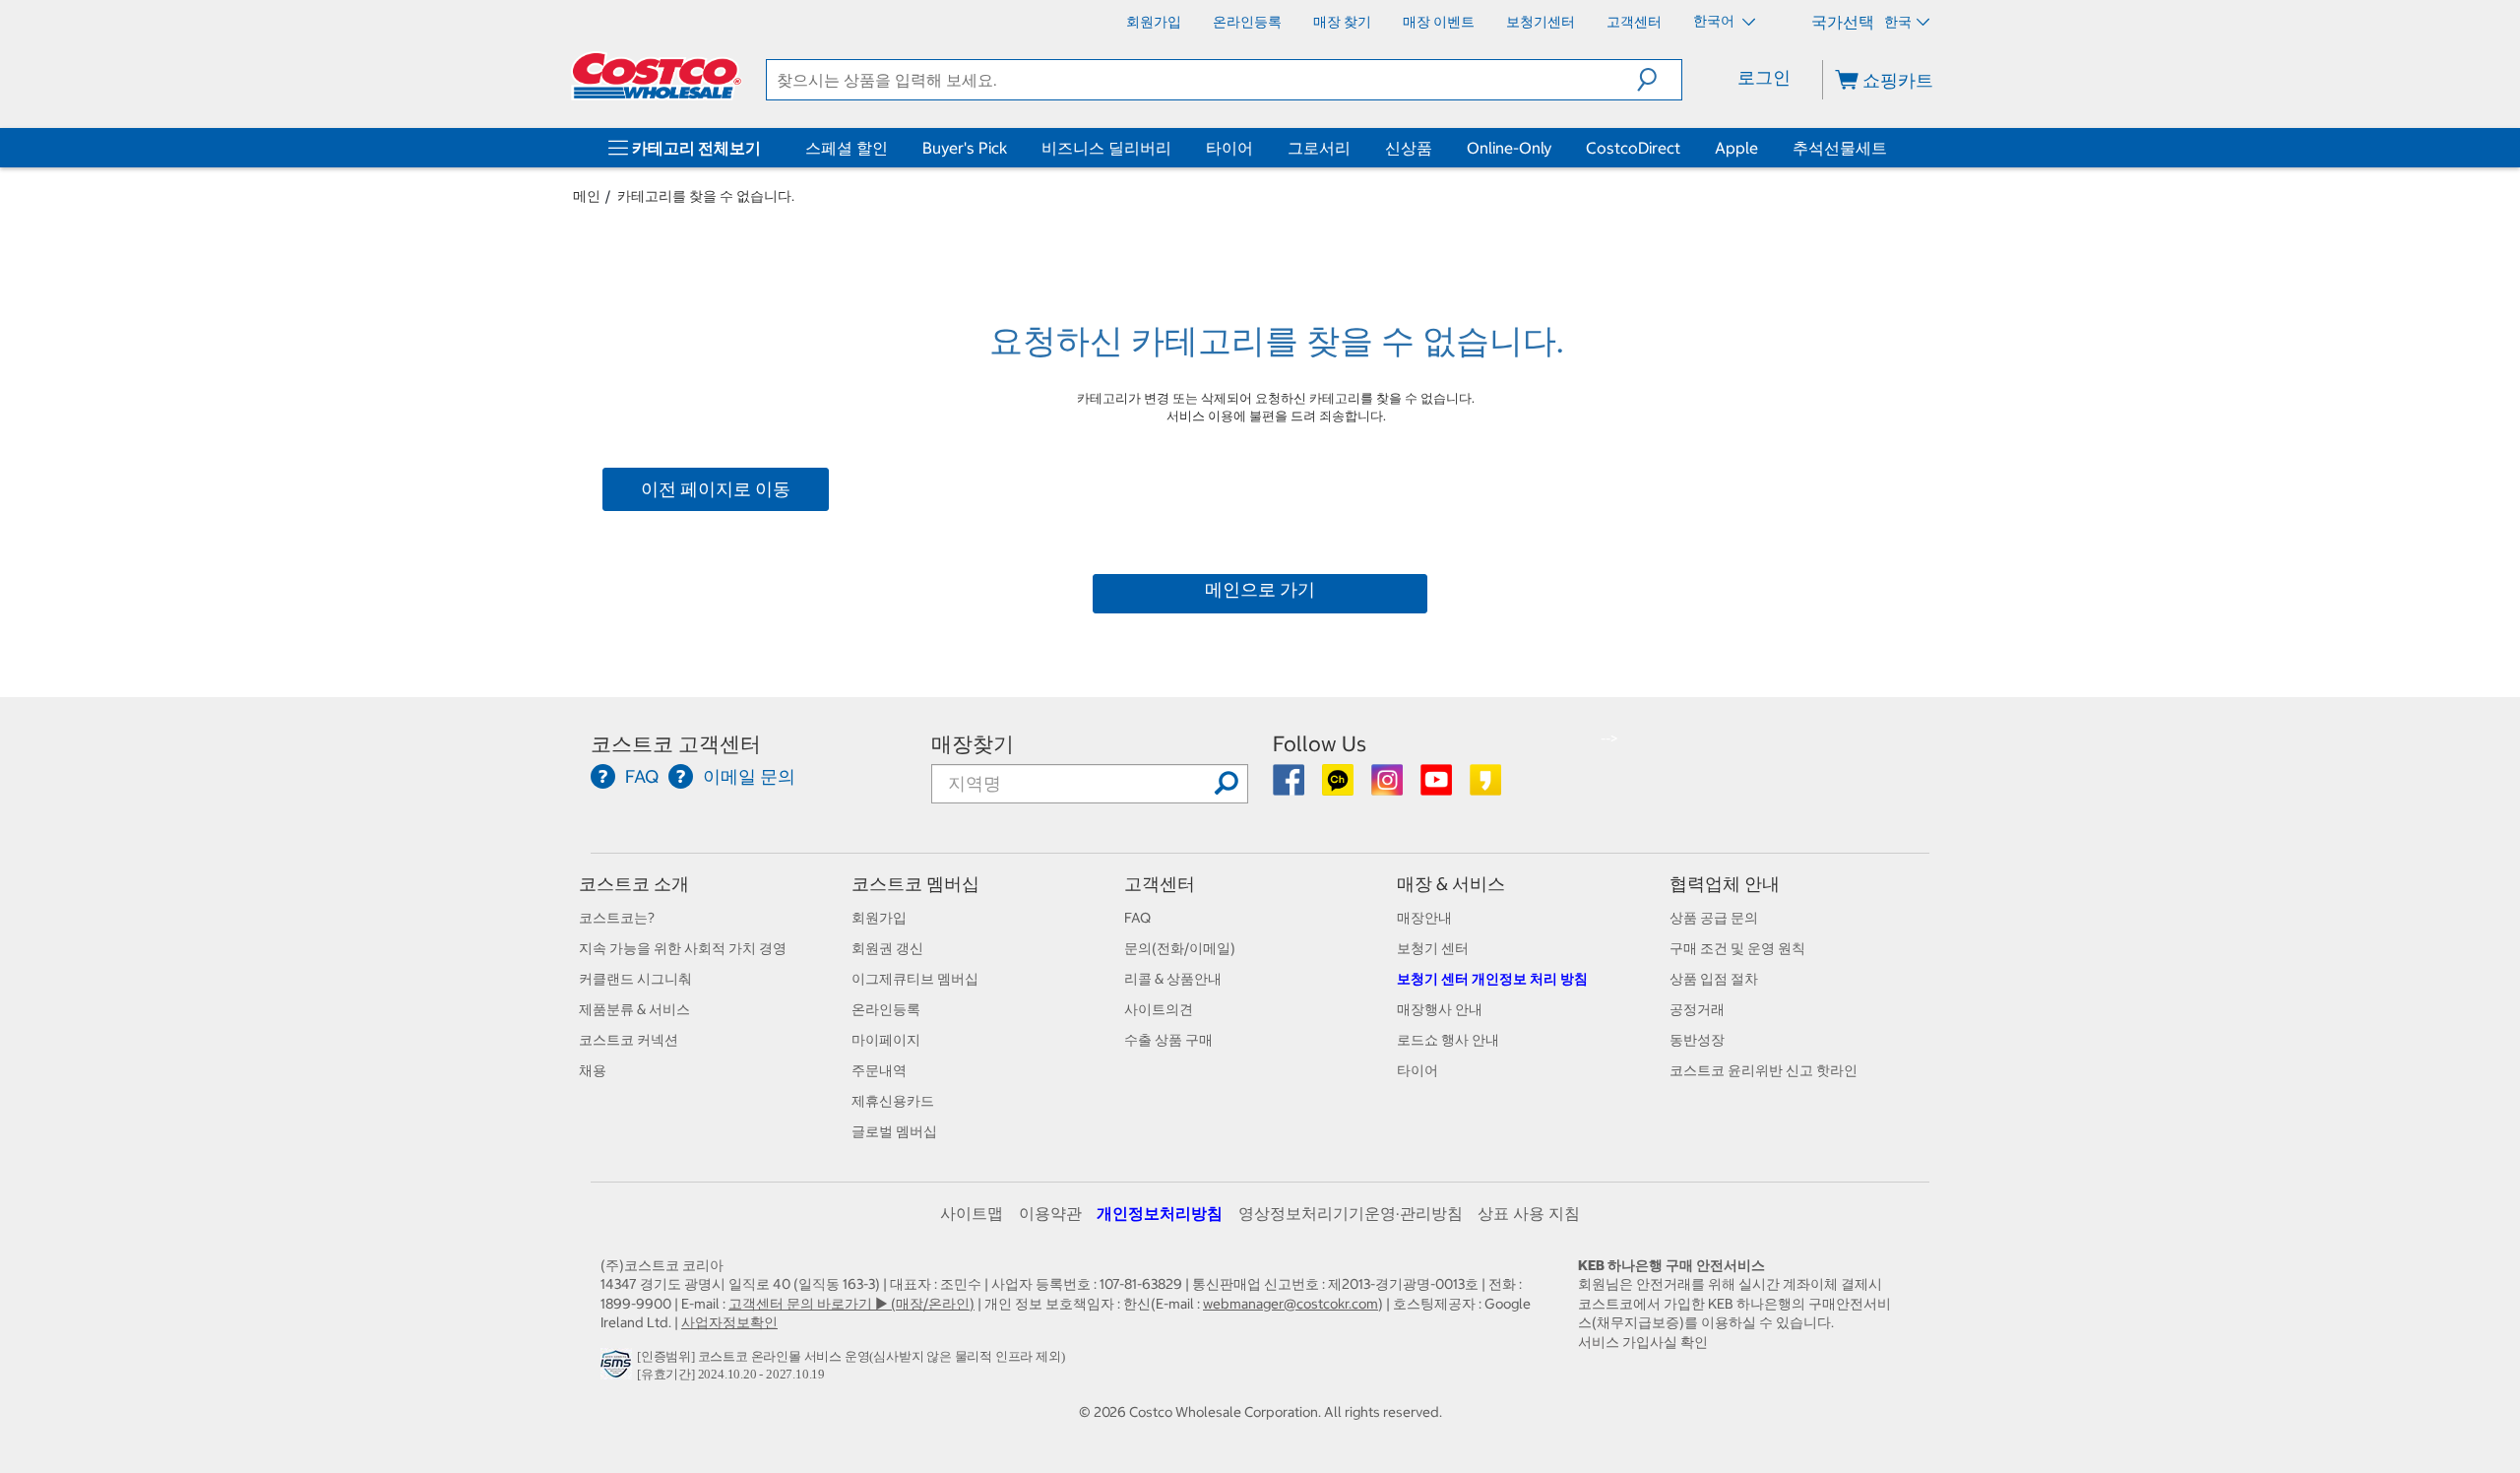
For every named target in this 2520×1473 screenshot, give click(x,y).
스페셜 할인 (847, 148)
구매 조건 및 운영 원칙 (1737, 948)
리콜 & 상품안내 (1173, 979)
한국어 (1715, 21)
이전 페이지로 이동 (716, 489)
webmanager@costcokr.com (1291, 1304)
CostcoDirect (1633, 148)
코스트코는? (617, 918)
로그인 (1764, 77)
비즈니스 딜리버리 (1106, 148)
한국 (1898, 22)
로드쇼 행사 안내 (1448, 1040)
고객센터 (1160, 884)
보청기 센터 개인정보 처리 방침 (1492, 979)
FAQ (1137, 918)
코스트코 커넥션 (629, 1040)
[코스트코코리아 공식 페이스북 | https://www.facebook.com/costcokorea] (1290, 787)
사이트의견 (1159, 1009)
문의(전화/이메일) (1180, 948)
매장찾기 (973, 744)
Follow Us (1320, 744)
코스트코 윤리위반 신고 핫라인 (1764, 1070)
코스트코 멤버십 (915, 884)
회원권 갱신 (887, 948)
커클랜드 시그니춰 (635, 979)
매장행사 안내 (1440, 1009)
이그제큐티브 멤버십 (915, 979)
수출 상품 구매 (1168, 1040)
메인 (587, 196)
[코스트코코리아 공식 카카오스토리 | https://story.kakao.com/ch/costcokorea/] (1485, 787)
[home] (657, 76)
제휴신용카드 (893, 1101)
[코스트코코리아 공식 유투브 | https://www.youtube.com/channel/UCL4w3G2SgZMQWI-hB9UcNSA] (1438, 787)
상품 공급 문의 (1714, 918)
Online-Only (1509, 148)
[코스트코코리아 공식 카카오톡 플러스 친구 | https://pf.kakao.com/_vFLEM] (1339, 787)
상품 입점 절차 (1714, 979)
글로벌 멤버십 (894, 1131)
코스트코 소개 (634, 884)
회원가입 (879, 918)
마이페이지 (886, 1040)
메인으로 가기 (1260, 589)
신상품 (1409, 148)
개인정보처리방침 (1160, 1213)
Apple (1736, 148)
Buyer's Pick (965, 148)
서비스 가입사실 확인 (1643, 1342)
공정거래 (1697, 1009)
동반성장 (1697, 1040)
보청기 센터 (1433, 948)
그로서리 (1319, 148)
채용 (593, 1070)
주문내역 (879, 1070)
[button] (1659, 80)
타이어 (1229, 148)
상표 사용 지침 (1529, 1213)
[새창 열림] (619, 1369)
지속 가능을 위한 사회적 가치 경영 (683, 948)
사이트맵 (972, 1213)
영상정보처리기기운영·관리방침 (1351, 1213)
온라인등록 (886, 1009)
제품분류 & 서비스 (634, 1009)
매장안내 (1424, 918)
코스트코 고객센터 (676, 744)
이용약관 (1050, 1213)
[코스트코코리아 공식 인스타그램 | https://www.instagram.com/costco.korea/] (1388, 787)
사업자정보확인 (729, 1322)
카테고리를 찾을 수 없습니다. (706, 196)
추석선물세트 (1840, 148)
